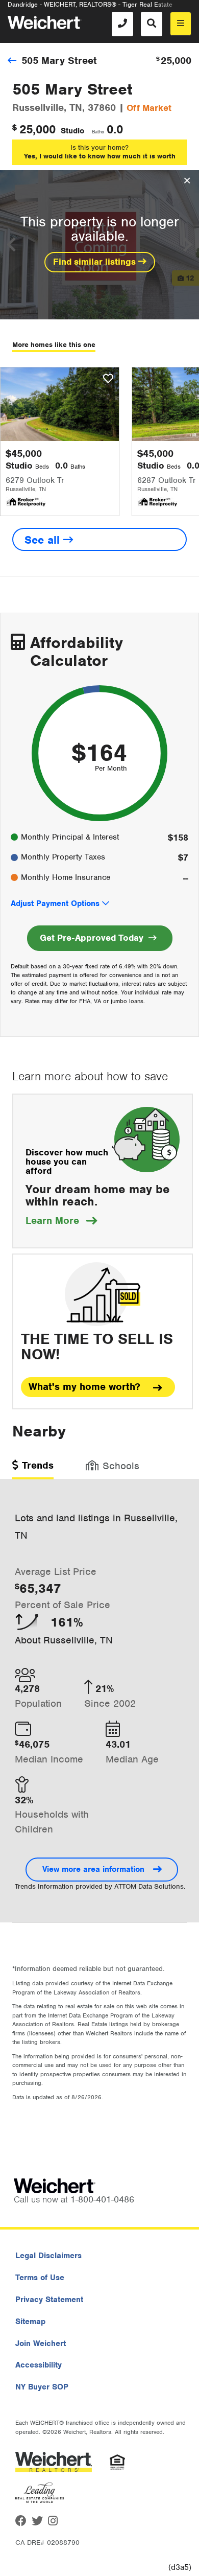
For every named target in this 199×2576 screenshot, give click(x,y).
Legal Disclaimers (48, 2256)
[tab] (33, 1469)
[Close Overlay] (187, 181)
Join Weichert (41, 2343)
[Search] (152, 24)
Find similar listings (96, 262)
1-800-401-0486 (102, 2199)
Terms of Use (40, 2278)
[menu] (181, 24)
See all (44, 540)
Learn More (61, 1221)
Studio (72, 131)
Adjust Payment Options (55, 903)
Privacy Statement (49, 2300)
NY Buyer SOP (42, 2387)
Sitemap (30, 2322)
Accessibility (39, 2365)
